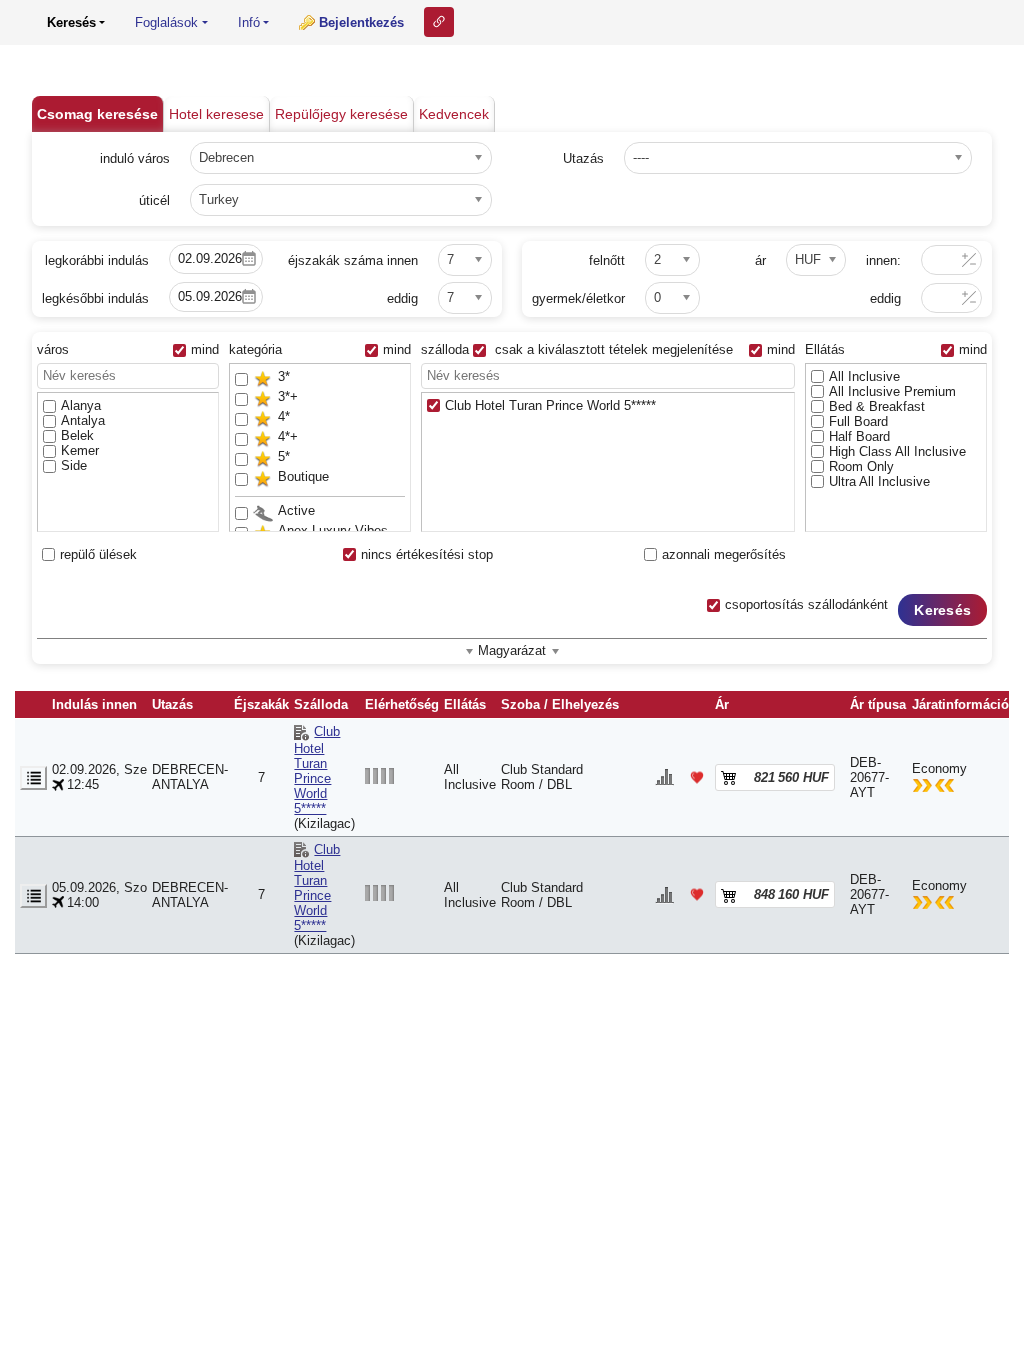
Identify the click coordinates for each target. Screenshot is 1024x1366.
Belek (77, 435)
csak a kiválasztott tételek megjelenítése (612, 349)
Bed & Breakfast (877, 406)
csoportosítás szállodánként (806, 604)
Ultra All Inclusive (879, 481)
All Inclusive (864, 376)
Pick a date (249, 259)
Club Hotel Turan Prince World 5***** (550, 405)
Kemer (80, 450)
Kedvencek (454, 114)
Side (74, 465)
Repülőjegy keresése (341, 114)
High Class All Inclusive (897, 451)
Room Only (861, 466)
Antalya (83, 420)
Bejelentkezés (361, 22)
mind (205, 349)
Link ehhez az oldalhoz (439, 22)
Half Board (859, 436)
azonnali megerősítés (724, 554)
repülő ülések (98, 554)
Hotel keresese (216, 114)
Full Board (858, 421)
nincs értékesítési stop (427, 554)
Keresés (942, 610)
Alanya (81, 405)
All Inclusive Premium (892, 391)
